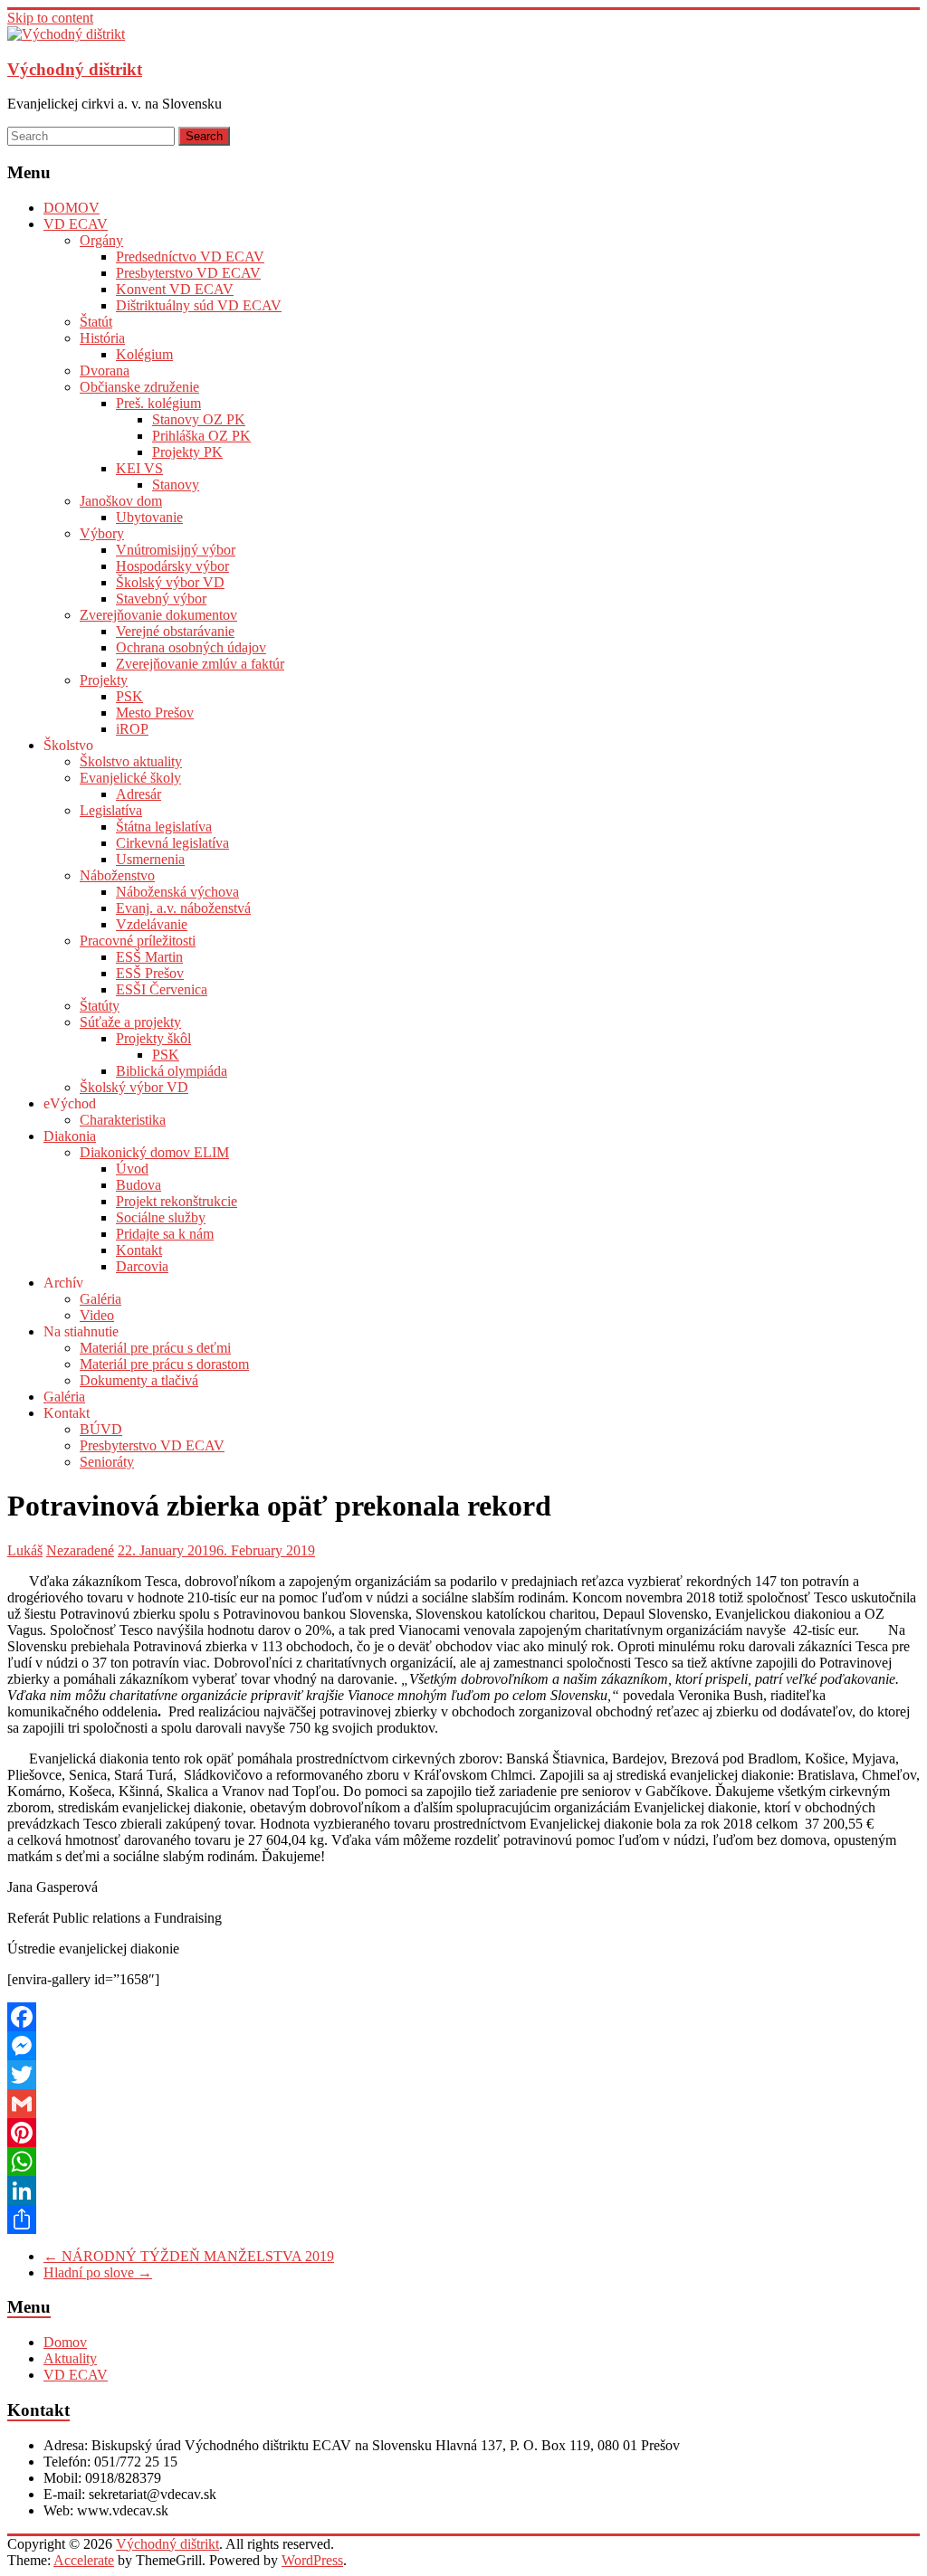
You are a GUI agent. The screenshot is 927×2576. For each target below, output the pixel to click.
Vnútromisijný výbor (176, 550)
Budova (139, 1185)
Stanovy (176, 485)
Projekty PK (187, 452)
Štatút (96, 322)
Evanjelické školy (130, 778)
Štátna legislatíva (164, 827)
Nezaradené (80, 1550)
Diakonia (70, 1136)
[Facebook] (463, 2017)
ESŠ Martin (149, 957)
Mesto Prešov (155, 713)
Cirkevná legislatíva (172, 843)
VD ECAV (76, 224)
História (102, 338)
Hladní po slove (98, 2272)
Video (97, 1315)
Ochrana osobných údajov (191, 647)
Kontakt (139, 1250)
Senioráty (107, 1462)
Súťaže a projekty (130, 1022)
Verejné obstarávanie (175, 631)
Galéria (100, 1299)
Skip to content (50, 18)
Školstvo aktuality (131, 761)
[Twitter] (463, 2075)
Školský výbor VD (170, 582)
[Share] (463, 2220)
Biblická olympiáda (172, 1071)
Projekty (104, 680)
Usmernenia (150, 859)
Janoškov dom (121, 501)
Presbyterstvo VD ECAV (188, 273)
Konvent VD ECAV (175, 289)
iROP (132, 729)
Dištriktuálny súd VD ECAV (199, 305)
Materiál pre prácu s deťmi (155, 1348)
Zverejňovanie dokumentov (158, 615)
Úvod (132, 1169)
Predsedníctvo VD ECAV (190, 257)
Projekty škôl (153, 1038)
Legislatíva (111, 810)
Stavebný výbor (161, 599)
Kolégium (144, 354)
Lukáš (25, 1550)
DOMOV (72, 208)
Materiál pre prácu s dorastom (164, 1364)
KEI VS (139, 468)
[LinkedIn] (463, 2191)
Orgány (101, 240)
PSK (129, 696)
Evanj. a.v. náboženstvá (183, 908)
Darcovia (142, 1266)
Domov (65, 2342)
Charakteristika (123, 1120)
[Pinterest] (463, 2133)
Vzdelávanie (152, 924)
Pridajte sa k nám (165, 1234)
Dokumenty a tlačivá (139, 1380)
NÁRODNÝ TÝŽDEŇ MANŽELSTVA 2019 (189, 2256)
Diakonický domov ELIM (154, 1152)
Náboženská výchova (177, 892)
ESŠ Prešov (150, 973)
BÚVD (101, 1429)
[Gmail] (463, 2104)
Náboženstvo (117, 875)
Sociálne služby (161, 1217)
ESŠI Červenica (162, 989)
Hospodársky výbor (172, 566)
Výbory (102, 533)
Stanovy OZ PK (199, 419)
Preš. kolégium (158, 403)
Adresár (139, 794)
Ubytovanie (149, 517)
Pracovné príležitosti (138, 941)
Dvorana (105, 371)
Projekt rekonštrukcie (177, 1201)
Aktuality (70, 2358)
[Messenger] (463, 2046)
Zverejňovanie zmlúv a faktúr (200, 664)
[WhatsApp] (463, 2162)
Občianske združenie (139, 387)
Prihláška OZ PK (201, 436)
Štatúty (100, 1006)
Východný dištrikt (75, 69)
